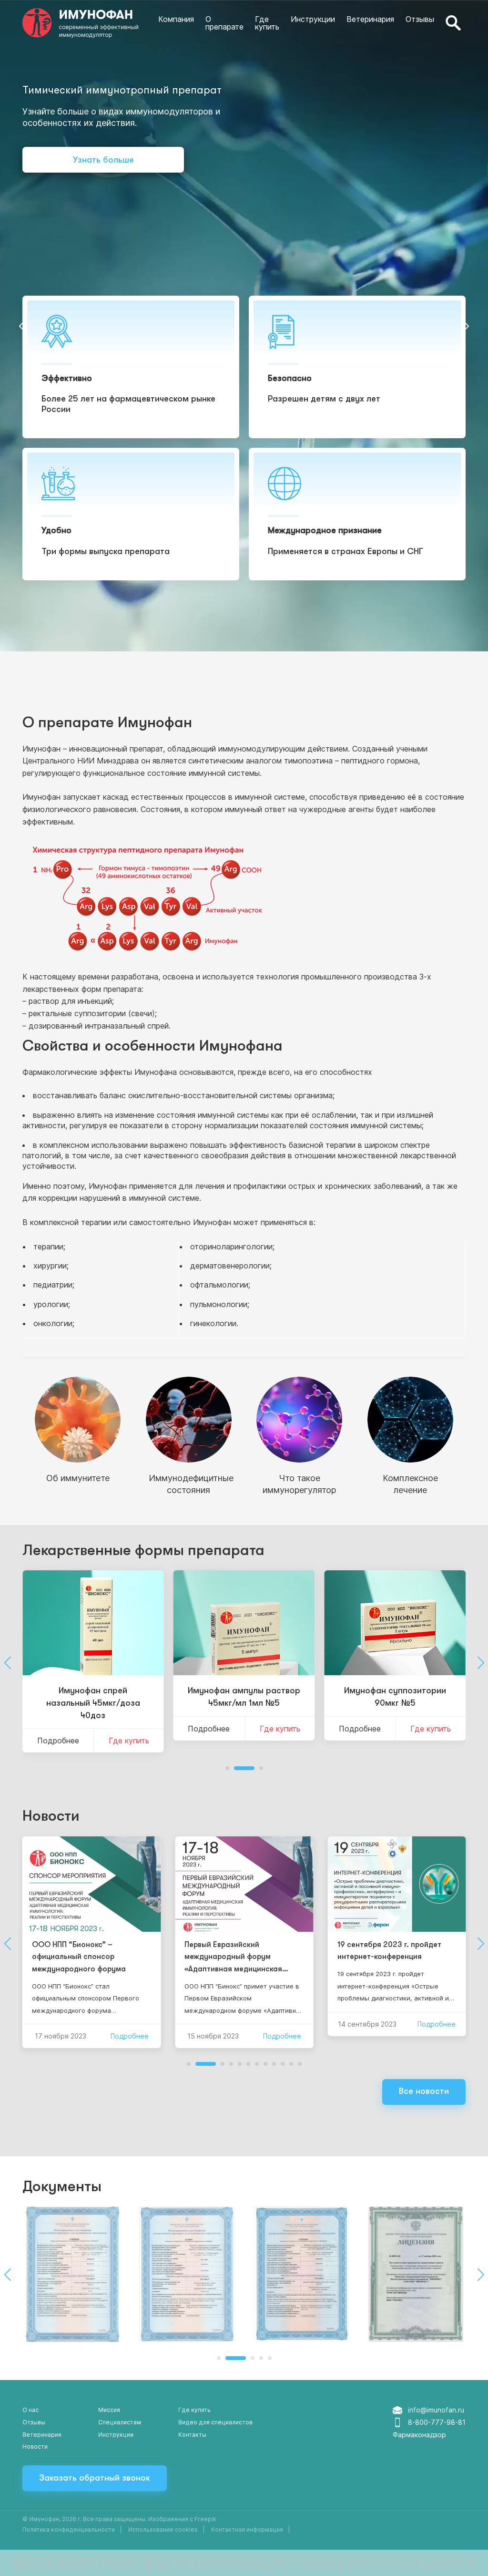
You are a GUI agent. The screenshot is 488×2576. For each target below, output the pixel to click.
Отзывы (420, 19)
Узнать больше (103, 160)
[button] (23, 326)
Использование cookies (163, 2530)
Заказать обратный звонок (95, 2478)
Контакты (192, 2435)
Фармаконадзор (419, 2435)
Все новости (424, 2091)
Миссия (109, 2410)
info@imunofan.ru (436, 2410)
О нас (30, 2410)
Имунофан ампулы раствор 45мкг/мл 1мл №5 (244, 1697)
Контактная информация (247, 2530)
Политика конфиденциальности (69, 2530)
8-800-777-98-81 (437, 2422)
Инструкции (313, 19)
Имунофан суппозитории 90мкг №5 (395, 1697)
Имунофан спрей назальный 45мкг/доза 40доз (93, 1703)
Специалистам (120, 2422)
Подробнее (58, 1741)
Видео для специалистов (215, 2422)
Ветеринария (370, 19)
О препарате (224, 23)
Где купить (267, 23)
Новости (51, 1816)
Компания (176, 19)
